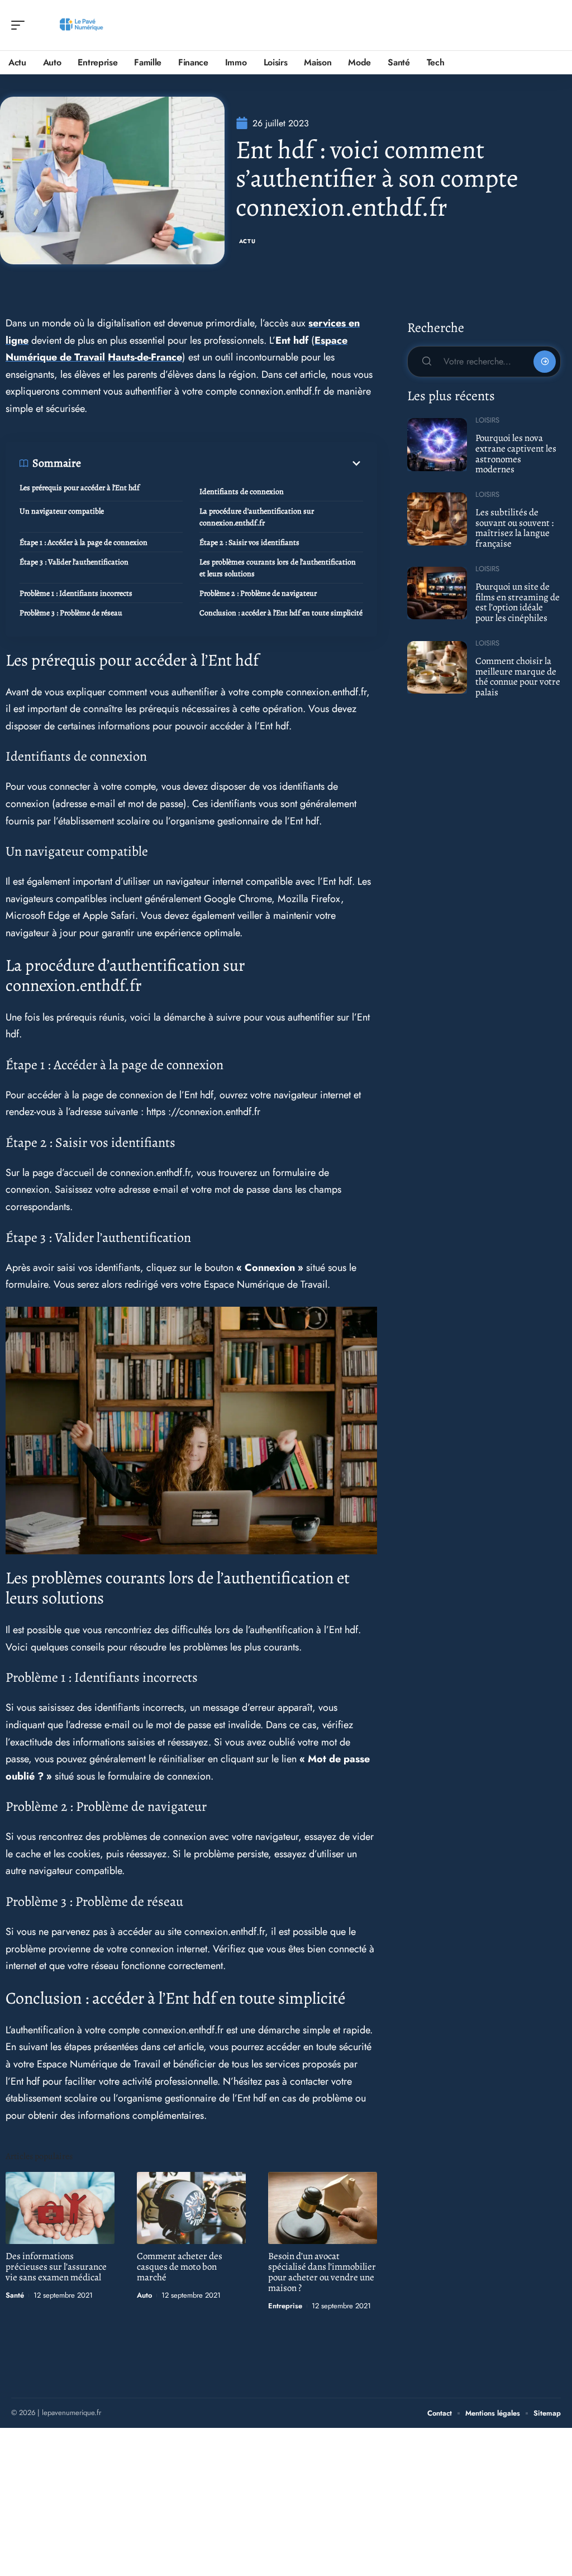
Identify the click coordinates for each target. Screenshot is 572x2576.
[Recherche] (553, 25)
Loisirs (487, 420)
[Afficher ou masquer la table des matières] (222, 463)
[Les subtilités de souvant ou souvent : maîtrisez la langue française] (437, 519)
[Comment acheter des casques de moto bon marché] (191, 2208)
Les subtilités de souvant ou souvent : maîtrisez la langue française (514, 528)
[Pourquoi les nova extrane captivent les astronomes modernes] (437, 444)
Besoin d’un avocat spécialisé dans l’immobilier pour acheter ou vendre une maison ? (322, 2272)
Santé (15, 2295)
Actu (247, 241)
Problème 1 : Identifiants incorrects (76, 593)
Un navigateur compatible (62, 511)
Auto (144, 2295)
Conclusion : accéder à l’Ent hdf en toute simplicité (281, 613)
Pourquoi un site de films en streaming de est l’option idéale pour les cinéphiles (518, 602)
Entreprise (285, 2306)
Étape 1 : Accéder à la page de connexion (84, 542)
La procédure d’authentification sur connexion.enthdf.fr (257, 517)
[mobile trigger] (21, 25)
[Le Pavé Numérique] (80, 25)
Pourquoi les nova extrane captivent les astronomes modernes (516, 454)
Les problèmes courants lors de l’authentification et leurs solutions (278, 568)
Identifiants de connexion (242, 492)
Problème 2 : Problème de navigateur (258, 593)
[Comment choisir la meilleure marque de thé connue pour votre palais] (437, 667)
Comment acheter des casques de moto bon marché (180, 2267)
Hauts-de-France (145, 357)
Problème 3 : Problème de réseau (71, 613)
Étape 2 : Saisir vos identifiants (249, 542)
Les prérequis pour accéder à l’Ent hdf (80, 488)
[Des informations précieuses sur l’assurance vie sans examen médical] (60, 2208)
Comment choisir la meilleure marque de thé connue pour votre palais (518, 677)
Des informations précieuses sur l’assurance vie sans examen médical (56, 2267)
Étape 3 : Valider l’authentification (74, 562)
